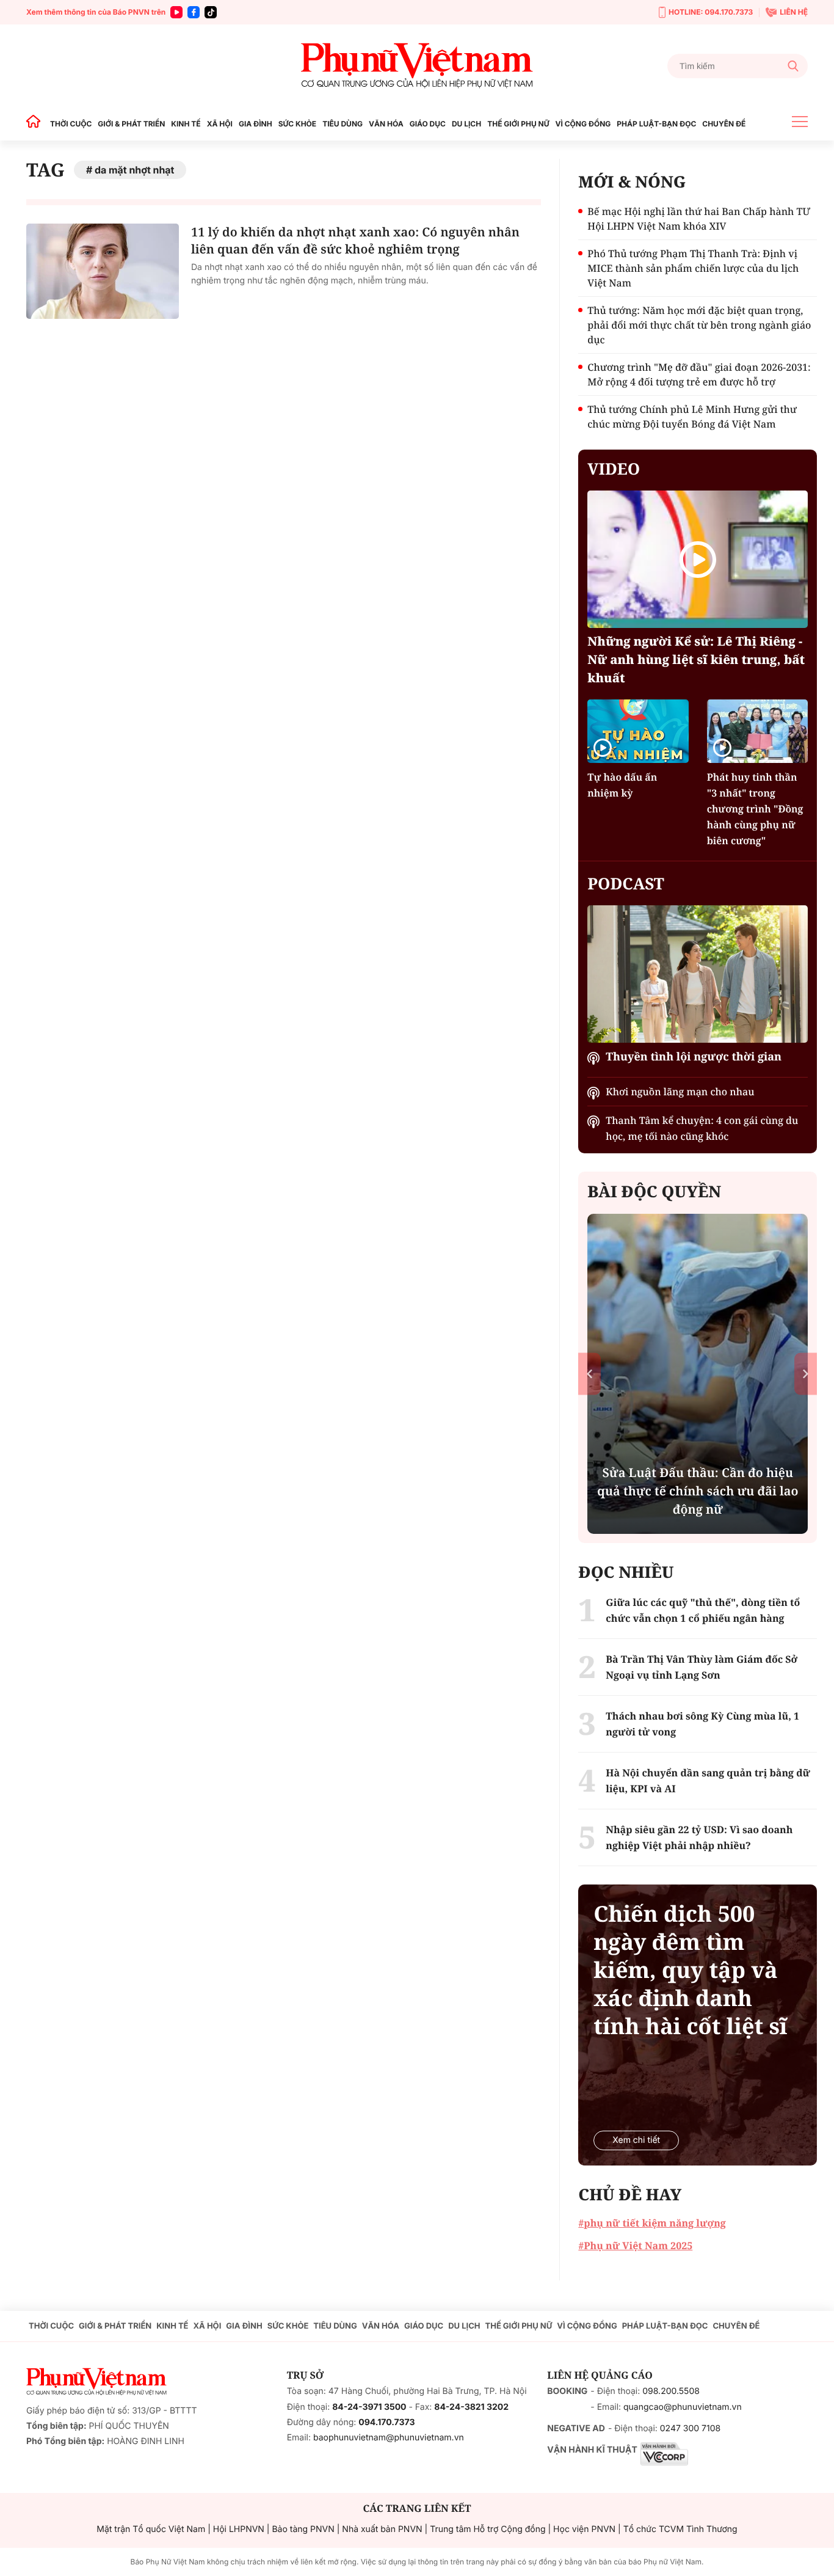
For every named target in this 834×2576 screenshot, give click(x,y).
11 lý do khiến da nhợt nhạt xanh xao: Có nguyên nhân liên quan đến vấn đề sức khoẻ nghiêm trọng (355, 240)
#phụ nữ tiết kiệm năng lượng (652, 2223)
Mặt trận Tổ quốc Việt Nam (151, 2529)
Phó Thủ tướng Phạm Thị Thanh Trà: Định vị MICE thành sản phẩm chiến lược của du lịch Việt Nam (693, 268)
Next (806, 1374)
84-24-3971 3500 (369, 2407)
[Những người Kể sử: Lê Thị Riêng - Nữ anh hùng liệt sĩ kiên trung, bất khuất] (698, 559)
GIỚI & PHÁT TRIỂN (131, 124)
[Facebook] (194, 12)
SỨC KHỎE (297, 124)
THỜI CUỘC (71, 124)
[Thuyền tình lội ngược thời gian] (698, 974)
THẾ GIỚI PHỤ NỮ (518, 124)
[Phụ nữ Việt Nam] (417, 66)
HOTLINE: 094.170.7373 (711, 12)
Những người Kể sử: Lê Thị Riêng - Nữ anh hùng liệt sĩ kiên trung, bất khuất (696, 659)
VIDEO (614, 469)
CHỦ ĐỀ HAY (630, 2194)
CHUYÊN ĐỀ (724, 124)
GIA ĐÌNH (256, 124)
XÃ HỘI (220, 124)
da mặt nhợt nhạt (134, 170)
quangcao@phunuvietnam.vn (683, 2407)
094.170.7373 (386, 2422)
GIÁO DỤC (428, 124)
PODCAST (625, 883)
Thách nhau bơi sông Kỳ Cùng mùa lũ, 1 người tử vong (702, 1724)
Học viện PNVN (584, 2529)
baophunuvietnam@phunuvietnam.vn (389, 2438)
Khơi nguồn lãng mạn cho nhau (680, 1092)
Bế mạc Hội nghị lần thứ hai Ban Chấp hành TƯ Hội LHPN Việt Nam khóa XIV (699, 219)
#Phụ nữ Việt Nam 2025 (635, 2246)
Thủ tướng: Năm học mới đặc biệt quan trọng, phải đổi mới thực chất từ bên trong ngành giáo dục (699, 325)
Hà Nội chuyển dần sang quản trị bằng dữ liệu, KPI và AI (708, 1781)
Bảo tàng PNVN (303, 2529)
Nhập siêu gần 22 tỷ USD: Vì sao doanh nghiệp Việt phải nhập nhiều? (699, 1837)
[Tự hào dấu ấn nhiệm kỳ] (638, 731)
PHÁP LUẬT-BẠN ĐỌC (656, 124)
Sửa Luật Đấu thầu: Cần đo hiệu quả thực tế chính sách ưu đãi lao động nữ (698, 1491)
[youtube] (176, 12)
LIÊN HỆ (794, 12)
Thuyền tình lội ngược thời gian (694, 1057)
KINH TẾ (186, 124)
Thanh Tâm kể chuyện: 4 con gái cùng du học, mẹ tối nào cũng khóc (702, 1128)
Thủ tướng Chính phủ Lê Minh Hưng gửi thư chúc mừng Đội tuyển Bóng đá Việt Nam (692, 417)
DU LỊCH (466, 124)
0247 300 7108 (690, 2428)
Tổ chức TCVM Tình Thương (680, 2529)
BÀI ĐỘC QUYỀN (654, 1191)
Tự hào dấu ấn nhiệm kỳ (622, 785)
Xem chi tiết (636, 2140)
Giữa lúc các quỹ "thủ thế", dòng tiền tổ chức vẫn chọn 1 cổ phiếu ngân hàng (703, 1610)
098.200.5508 (671, 2391)
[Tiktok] (211, 12)
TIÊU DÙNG (343, 124)
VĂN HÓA (386, 124)
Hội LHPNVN (239, 2529)
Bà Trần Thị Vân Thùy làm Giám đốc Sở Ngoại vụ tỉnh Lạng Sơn (702, 1667)
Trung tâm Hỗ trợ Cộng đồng (488, 2529)
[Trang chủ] (37, 124)
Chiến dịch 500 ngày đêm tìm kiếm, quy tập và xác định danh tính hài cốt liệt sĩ (690, 1970)
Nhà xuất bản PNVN (382, 2529)
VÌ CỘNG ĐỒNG (583, 124)
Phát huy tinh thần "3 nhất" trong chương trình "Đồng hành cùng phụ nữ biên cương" (755, 809)
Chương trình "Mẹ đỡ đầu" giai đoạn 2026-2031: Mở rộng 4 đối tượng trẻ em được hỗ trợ (699, 374)
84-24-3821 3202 (471, 2407)
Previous (589, 1374)
